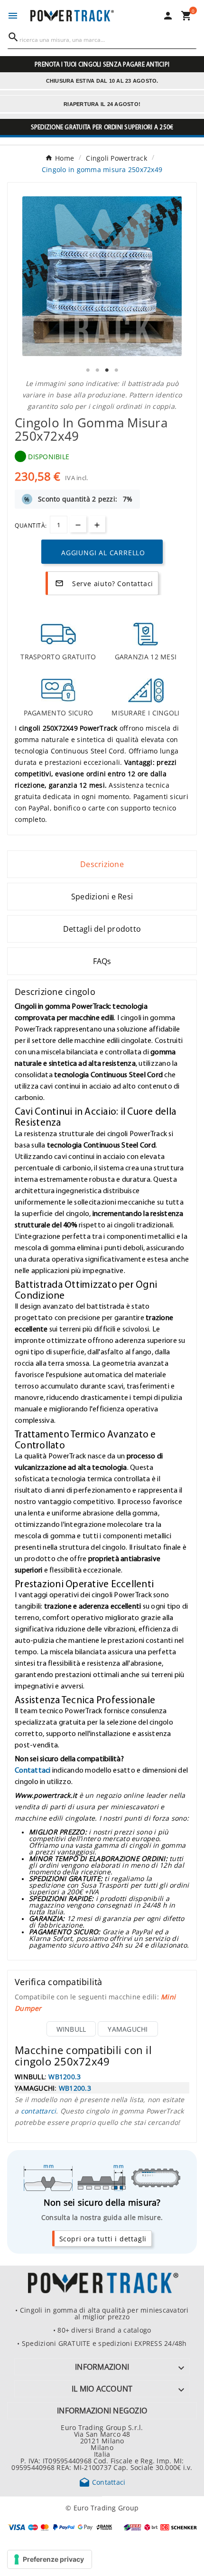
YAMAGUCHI (128, 2029)
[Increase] (97, 524)
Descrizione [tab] (102, 864)
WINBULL (71, 2029)
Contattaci (33, 1770)
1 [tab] (88, 370)
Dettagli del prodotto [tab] (102, 929)
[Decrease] (78, 524)
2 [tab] (97, 370)
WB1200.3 (65, 2076)
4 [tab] (116, 370)
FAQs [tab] (102, 961)
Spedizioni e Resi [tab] (102, 897)
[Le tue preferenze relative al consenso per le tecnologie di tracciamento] (50, 2559)
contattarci (39, 2111)
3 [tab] (107, 370)
